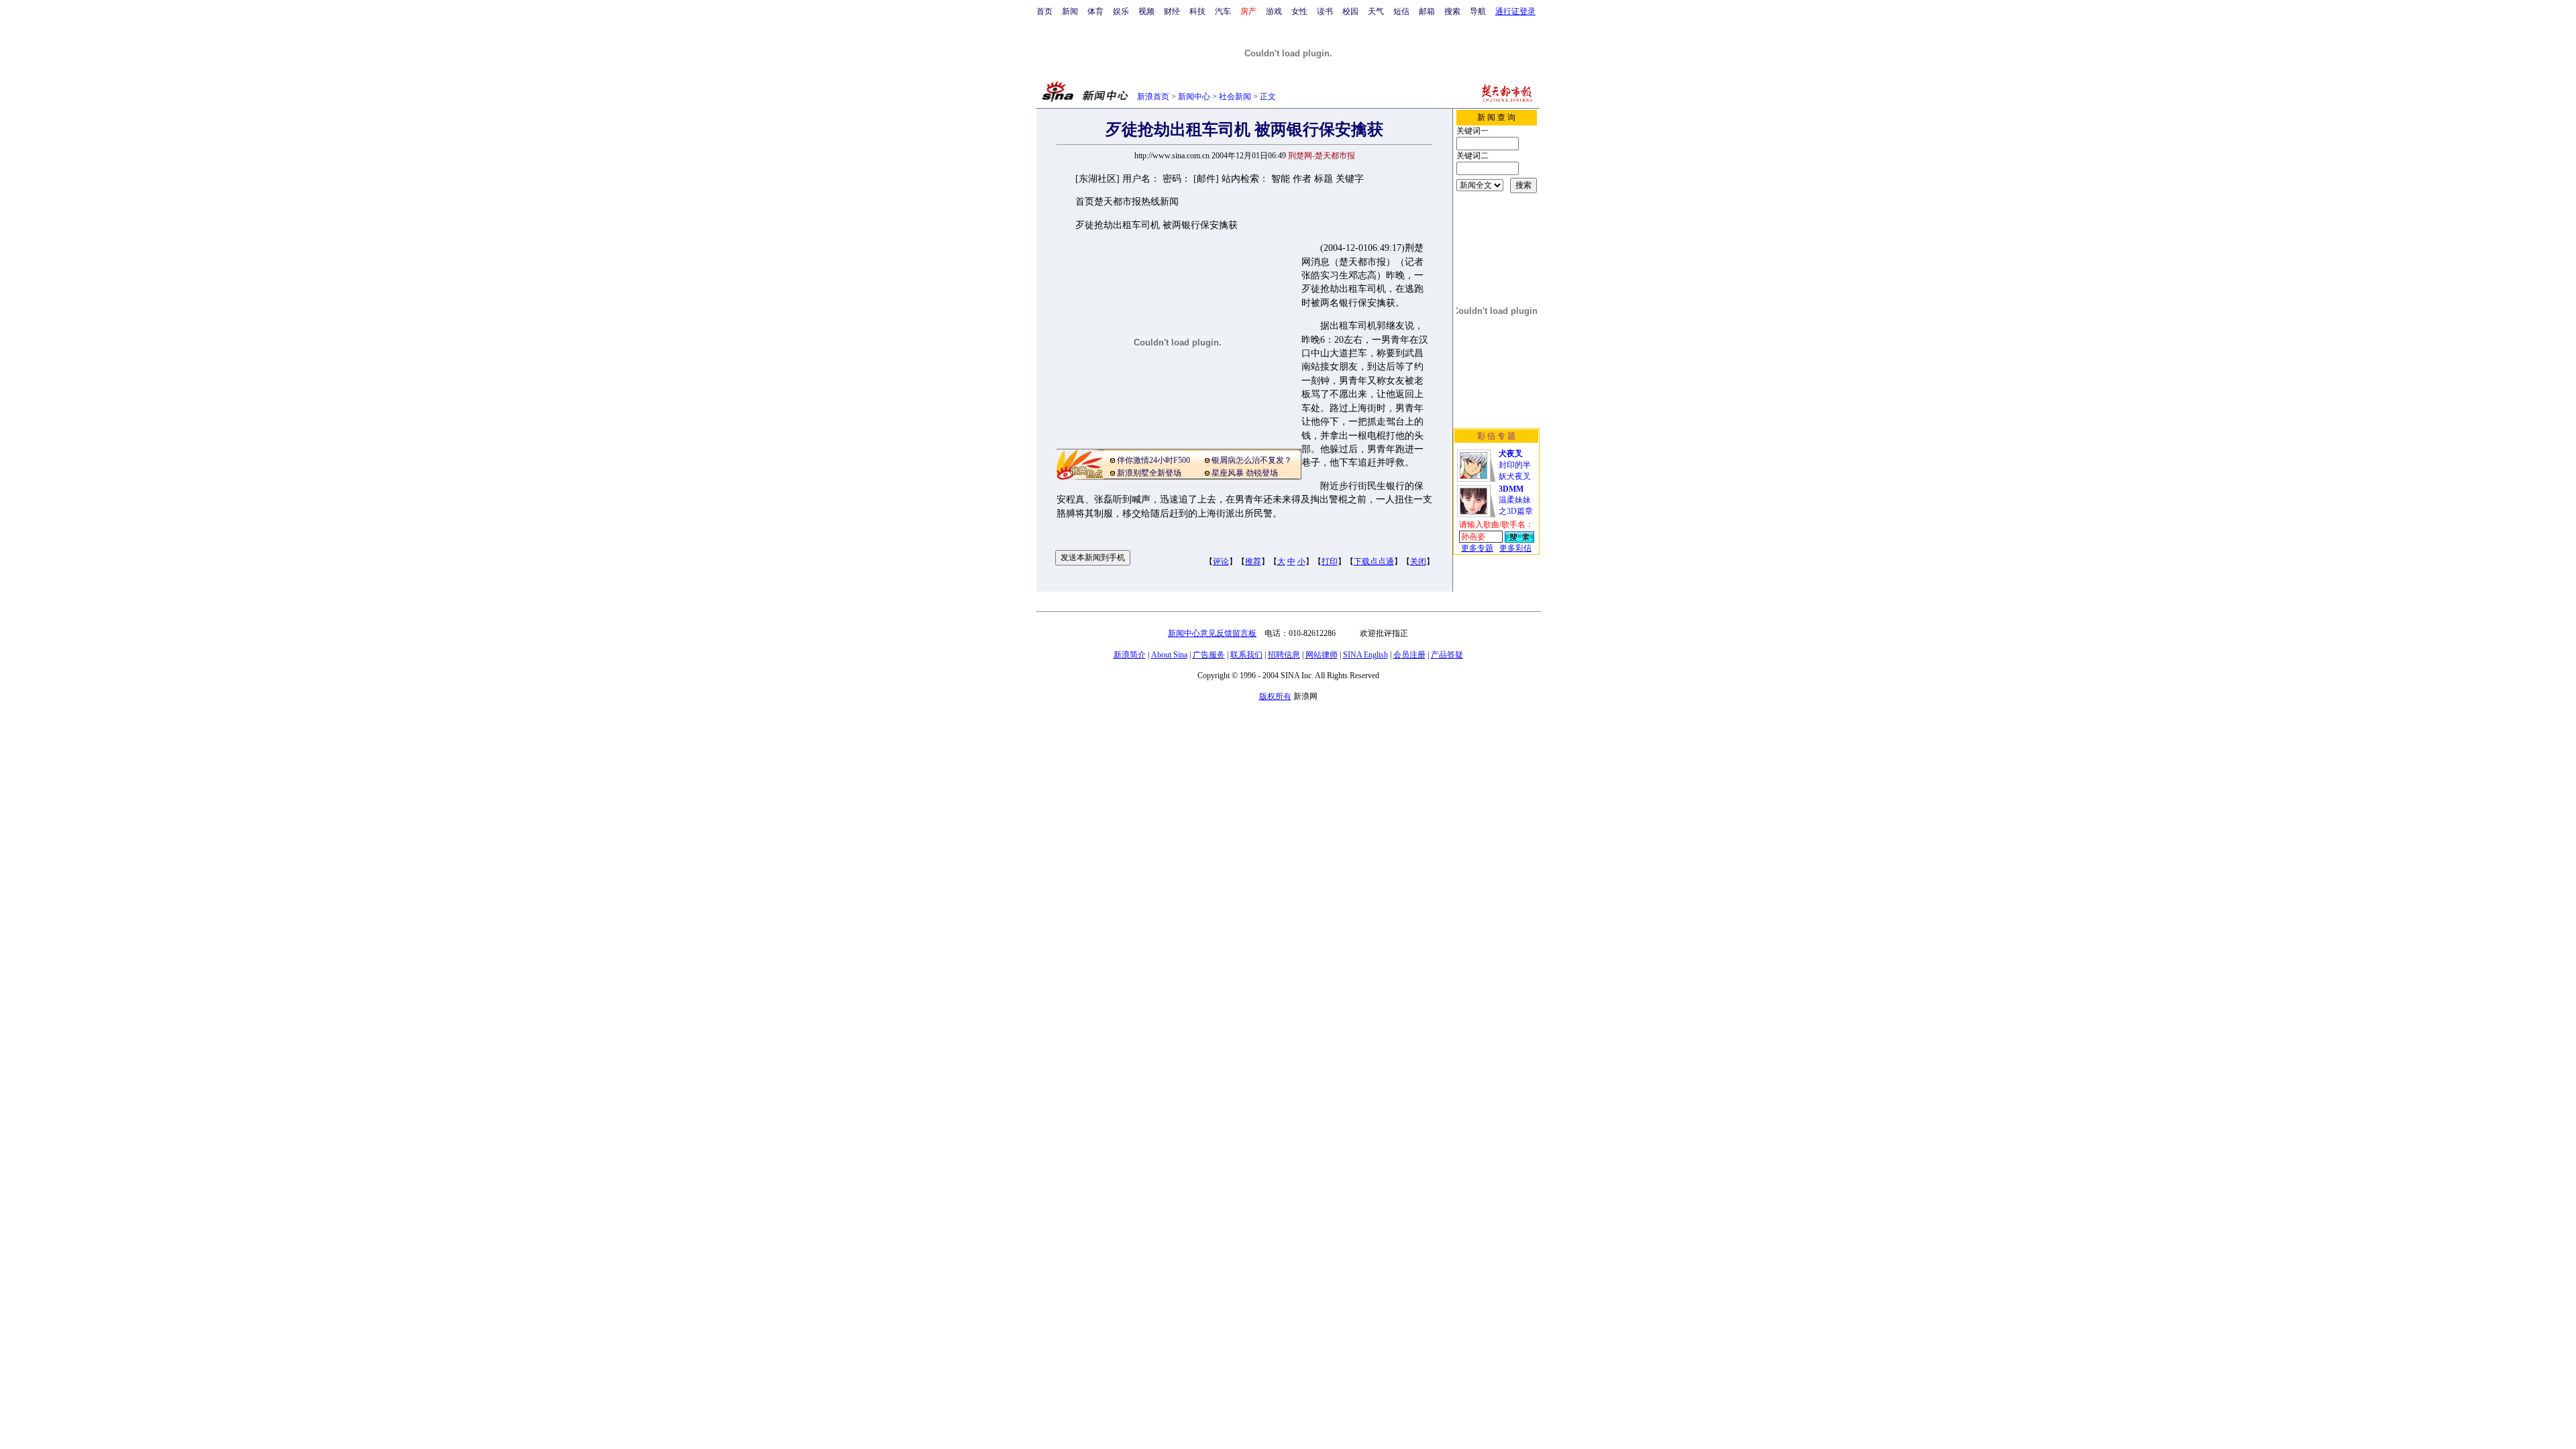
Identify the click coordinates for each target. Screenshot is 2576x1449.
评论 (1221, 561)
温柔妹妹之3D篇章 (1516, 500)
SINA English (1365, 655)
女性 (1299, 11)
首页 (1044, 11)
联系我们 (1246, 655)
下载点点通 (1374, 561)
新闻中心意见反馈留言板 (1212, 633)
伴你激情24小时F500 (1153, 460)
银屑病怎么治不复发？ (1252, 460)
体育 (1095, 11)
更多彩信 (1515, 548)
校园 (1350, 11)
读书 (1325, 11)
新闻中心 (1194, 97)
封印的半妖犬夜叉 (1515, 465)
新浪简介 (1130, 655)
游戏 (1274, 11)
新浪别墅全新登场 (1149, 473)
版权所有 (1275, 696)
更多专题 (1477, 548)
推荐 (1253, 561)
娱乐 (1121, 11)
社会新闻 (1235, 97)
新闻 (1070, 11)
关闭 (1418, 561)
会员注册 (1409, 655)
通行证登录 (1515, 11)
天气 (1376, 11)
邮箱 (1427, 11)
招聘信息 (1284, 655)
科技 (1197, 11)
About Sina (1169, 655)
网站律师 (1322, 655)
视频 (1146, 11)
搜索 (1452, 11)
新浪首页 (1153, 97)
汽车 (1223, 11)
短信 (1401, 11)
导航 (1478, 11)
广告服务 (1209, 655)
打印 (1330, 561)
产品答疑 (1447, 655)
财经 (1172, 11)
